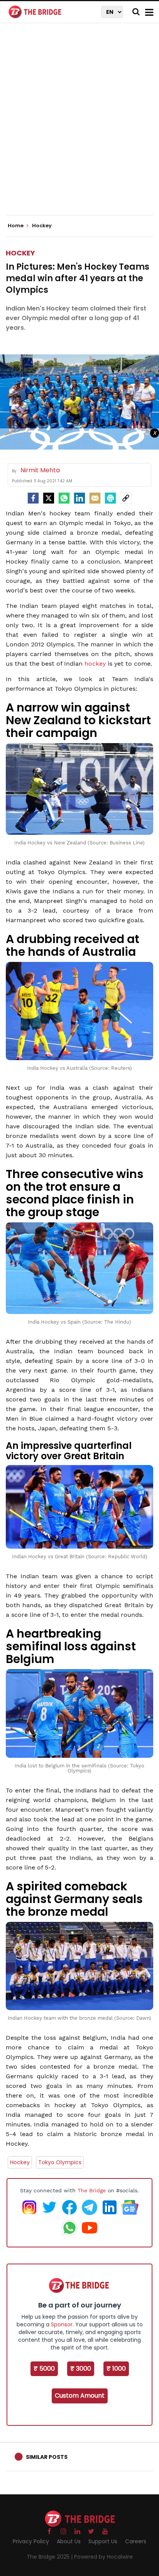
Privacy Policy (31, 2541)
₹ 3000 (81, 2369)
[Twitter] (49, 498)
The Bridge (92, 2190)
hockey (95, 664)
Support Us (103, 2541)
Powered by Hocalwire (103, 2557)
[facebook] (33, 498)
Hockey (20, 253)
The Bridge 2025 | (50, 2557)
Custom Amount (80, 2396)
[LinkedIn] (79, 498)
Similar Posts (47, 2457)
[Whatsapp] (64, 498)
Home (16, 226)
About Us (69, 2541)
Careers (136, 2541)
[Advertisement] (79, 126)
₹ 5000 (44, 2369)
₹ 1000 (116, 2369)
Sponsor (62, 2324)
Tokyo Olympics (60, 2162)
